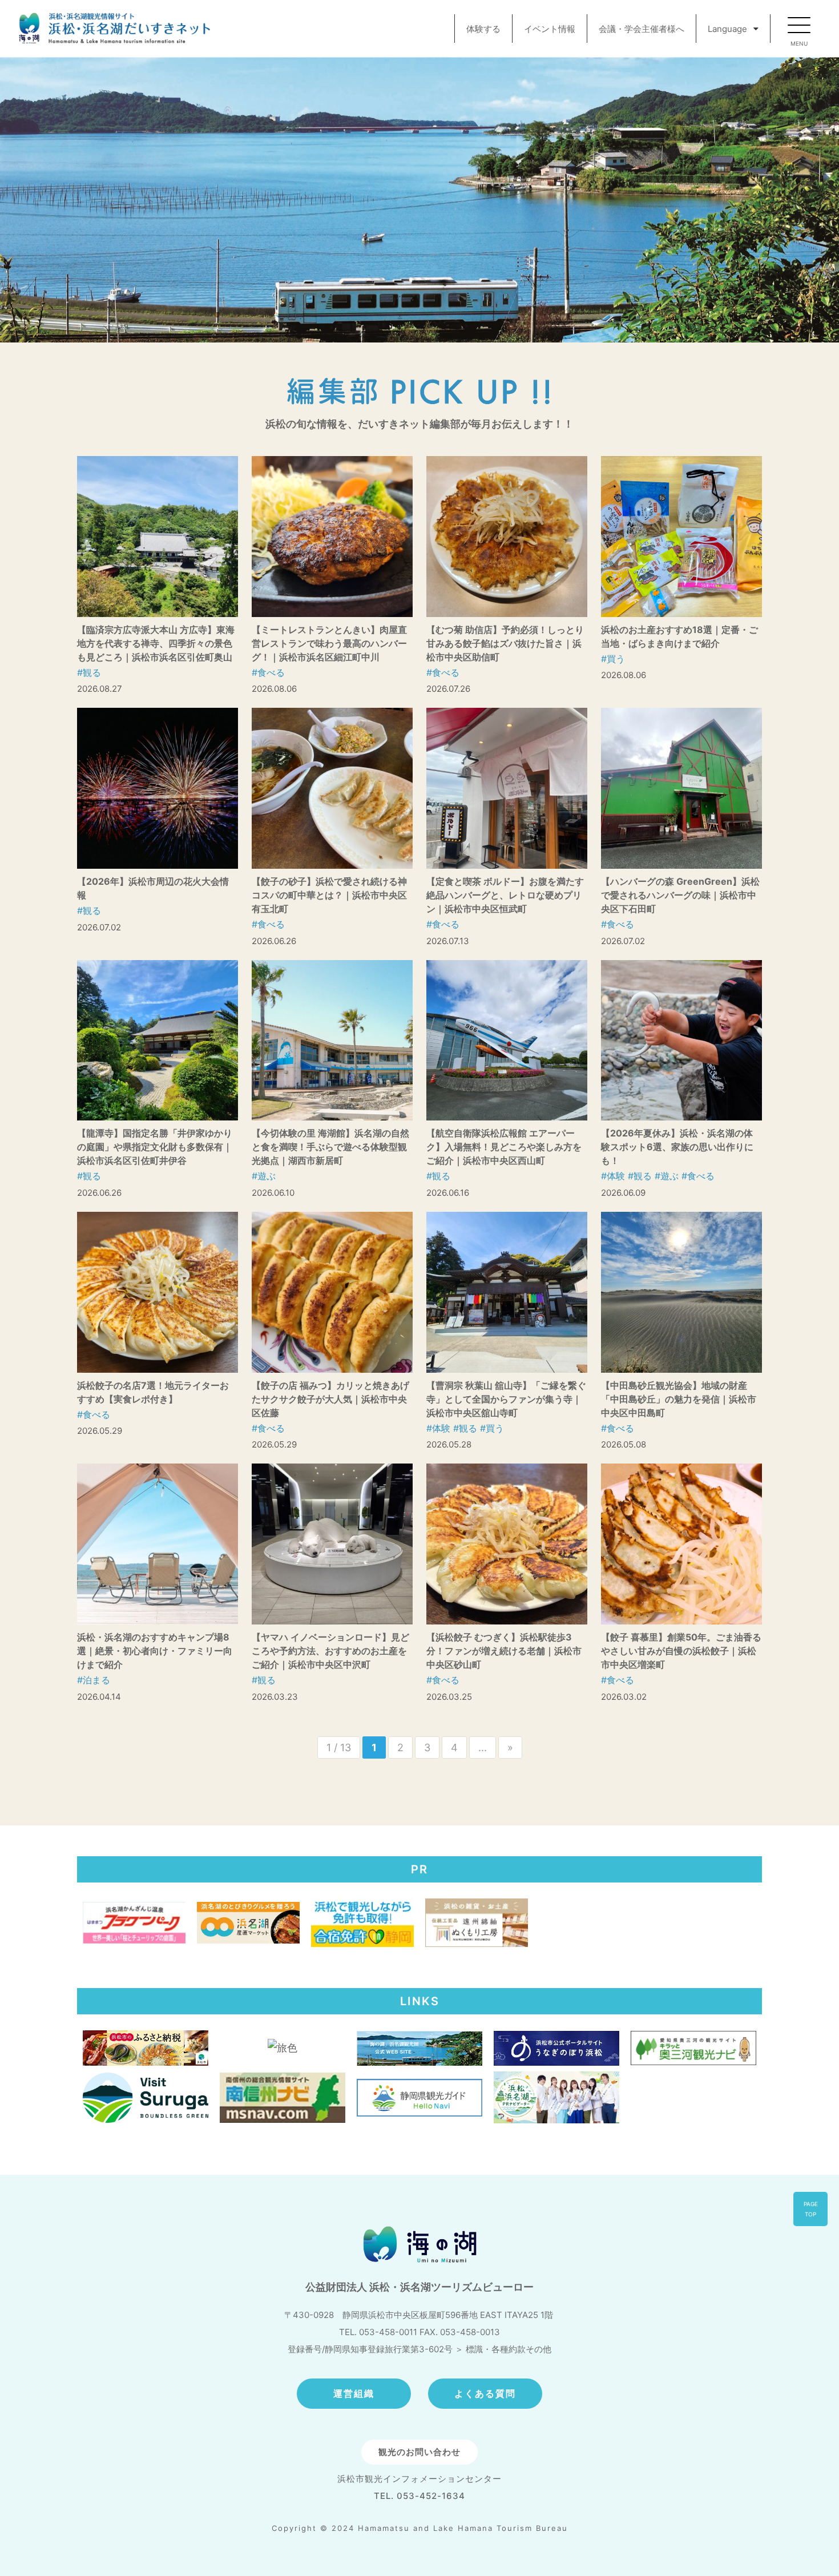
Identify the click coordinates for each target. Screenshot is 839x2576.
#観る (89, 672)
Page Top (811, 2209)
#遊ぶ (264, 1176)
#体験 (613, 1176)
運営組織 (354, 2393)
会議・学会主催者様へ (642, 29)
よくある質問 (485, 2393)
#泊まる (94, 1680)
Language (727, 29)
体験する (483, 29)
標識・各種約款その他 (509, 2349)
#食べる (268, 672)
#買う (613, 659)
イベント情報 (550, 29)
